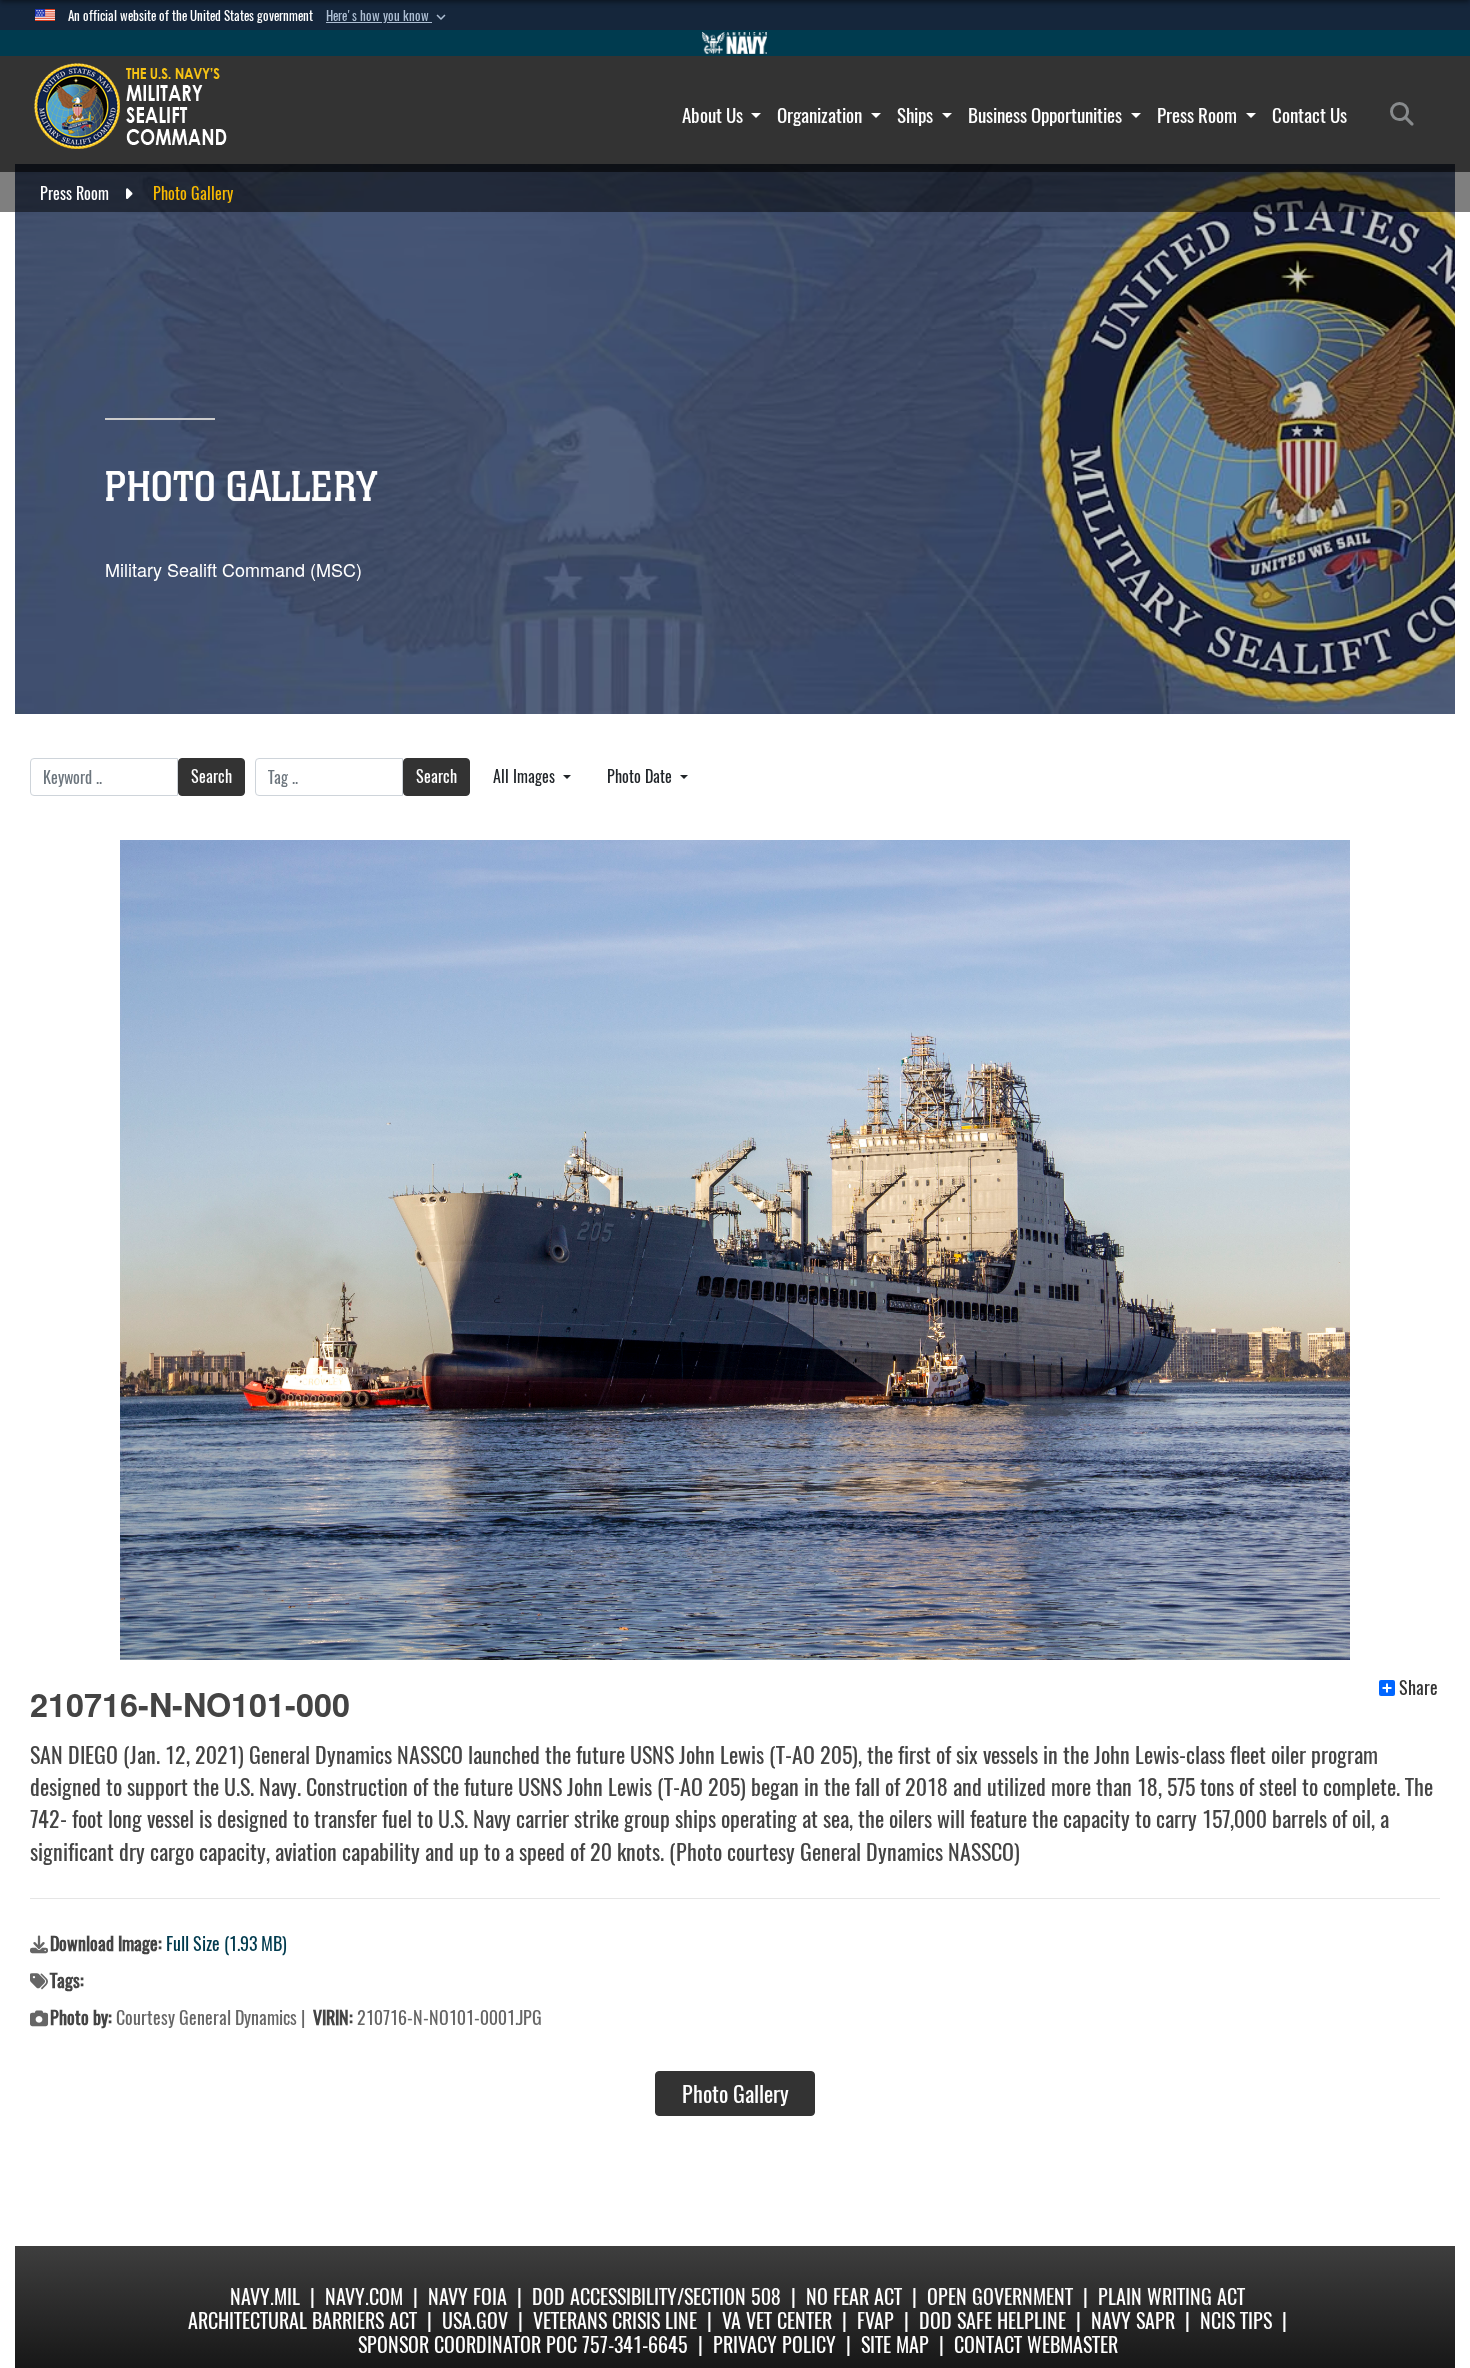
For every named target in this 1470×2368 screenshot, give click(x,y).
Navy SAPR (1133, 2320)
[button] (388, 16)
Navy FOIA (467, 2296)
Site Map (895, 2344)
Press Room (1199, 115)
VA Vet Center (777, 2320)
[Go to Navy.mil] (735, 43)
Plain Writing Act (1171, 2296)
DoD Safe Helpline (992, 2320)
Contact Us (1309, 115)
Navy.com (364, 2296)
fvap (875, 2320)
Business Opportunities (1047, 115)
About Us (714, 115)
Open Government (1000, 2296)
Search (211, 776)
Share (1418, 1688)
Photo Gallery (735, 2094)
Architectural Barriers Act (302, 2320)
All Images (526, 776)
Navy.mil (265, 2296)
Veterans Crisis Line (615, 2320)
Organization (821, 115)
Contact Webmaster (1036, 2344)
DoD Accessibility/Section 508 (656, 2296)
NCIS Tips (1236, 2320)
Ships (917, 115)
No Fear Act (854, 2296)
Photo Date (641, 776)
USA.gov (475, 2320)
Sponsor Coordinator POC (467, 2344)
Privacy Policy (774, 2344)
